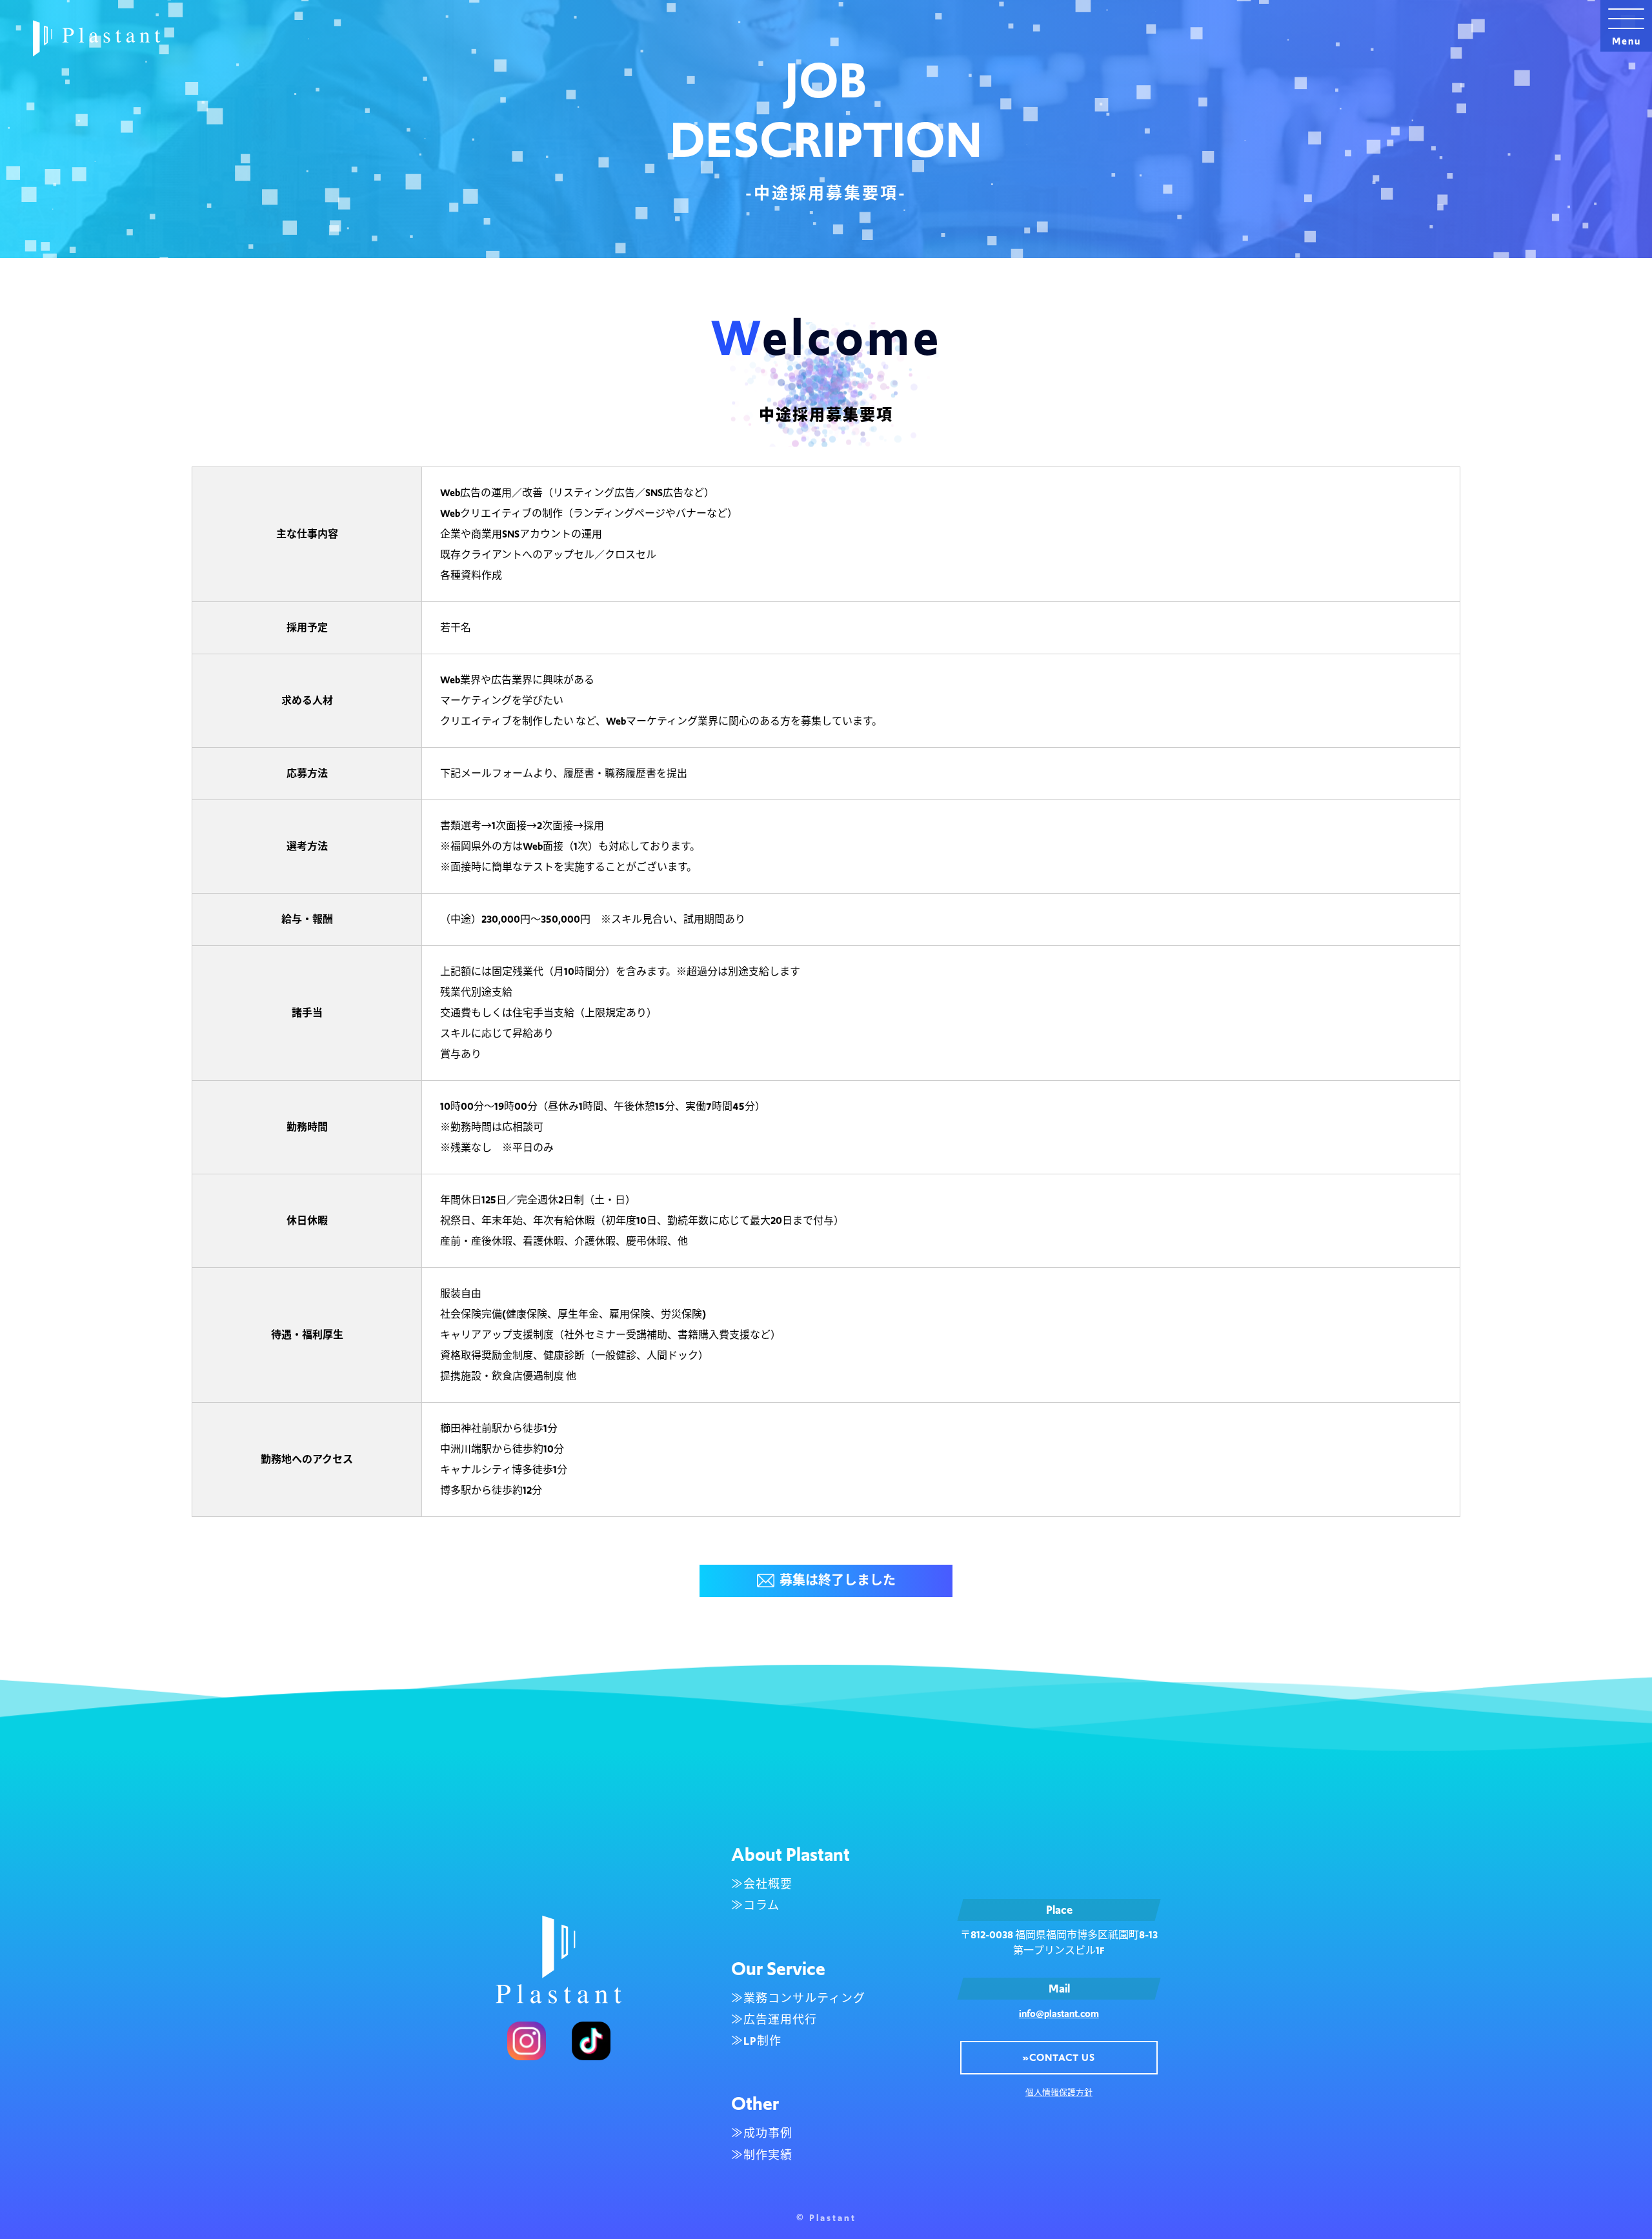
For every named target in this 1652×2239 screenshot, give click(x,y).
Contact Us (1059, 2057)
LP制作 (762, 2041)
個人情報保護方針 (1059, 2092)
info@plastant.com (1059, 2013)
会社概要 (768, 1884)
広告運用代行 (780, 2020)
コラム (761, 1905)
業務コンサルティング (804, 1998)
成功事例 (768, 2133)
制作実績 (768, 2155)
